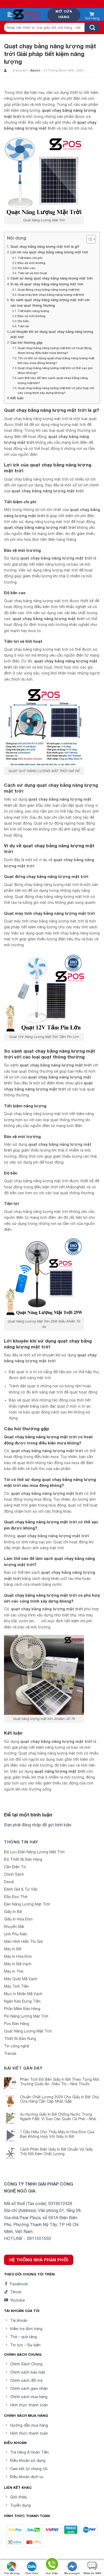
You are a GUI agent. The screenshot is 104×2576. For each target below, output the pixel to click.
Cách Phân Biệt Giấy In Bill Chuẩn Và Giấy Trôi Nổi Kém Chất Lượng (56, 2152)
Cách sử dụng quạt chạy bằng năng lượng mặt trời (51, 278)
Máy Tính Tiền (16, 1986)
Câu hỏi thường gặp (27, 343)
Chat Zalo (32, 2573)
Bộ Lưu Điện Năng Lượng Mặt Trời (34, 1852)
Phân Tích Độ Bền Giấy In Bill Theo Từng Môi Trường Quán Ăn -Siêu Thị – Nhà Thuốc (60, 2082)
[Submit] (92, 27)
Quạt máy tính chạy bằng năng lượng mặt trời (51, 295)
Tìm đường (12, 2573)
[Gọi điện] (52, 2565)
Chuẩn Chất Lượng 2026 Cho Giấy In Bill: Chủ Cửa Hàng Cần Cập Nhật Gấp (59, 2099)
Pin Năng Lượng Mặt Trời (26, 2016)
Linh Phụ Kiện (16, 1934)
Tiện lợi (23, 326)
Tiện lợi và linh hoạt (32, 273)
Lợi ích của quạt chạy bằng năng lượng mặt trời (49, 252)
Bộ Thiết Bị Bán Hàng (23, 1859)
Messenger (72, 2573)
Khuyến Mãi (14, 1927)
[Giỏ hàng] (92, 15)
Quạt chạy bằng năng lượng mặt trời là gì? (45, 247)
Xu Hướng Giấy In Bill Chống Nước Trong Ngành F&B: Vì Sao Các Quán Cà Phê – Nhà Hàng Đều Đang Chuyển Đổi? (58, 2117)
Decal (9, 1882)
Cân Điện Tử (15, 1867)
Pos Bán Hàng (17, 2024)
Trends (10, 2054)
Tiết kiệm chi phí (30, 258)
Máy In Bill (13, 1949)
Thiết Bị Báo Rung (20, 2039)
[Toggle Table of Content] (88, 239)
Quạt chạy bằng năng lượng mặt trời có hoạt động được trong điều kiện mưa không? (55, 350)
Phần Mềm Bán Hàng (22, 2009)
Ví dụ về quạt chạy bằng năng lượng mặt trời (47, 284)
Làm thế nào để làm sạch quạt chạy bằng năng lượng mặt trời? (53, 380)
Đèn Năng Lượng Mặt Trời (27, 1904)
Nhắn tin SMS (92, 2573)
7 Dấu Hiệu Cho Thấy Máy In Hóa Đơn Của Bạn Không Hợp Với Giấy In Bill (57, 2134)
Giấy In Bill (13, 1912)
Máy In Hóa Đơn (18, 1956)
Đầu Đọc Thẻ (16, 1897)
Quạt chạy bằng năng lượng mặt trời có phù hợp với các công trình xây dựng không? (56, 390)
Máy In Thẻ (14, 1971)
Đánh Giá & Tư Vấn (21, 1889)
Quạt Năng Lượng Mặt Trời (28, 2031)
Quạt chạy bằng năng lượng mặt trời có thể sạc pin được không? (55, 370)
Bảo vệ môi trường (31, 263)
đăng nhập (31, 1825)
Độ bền (23, 321)
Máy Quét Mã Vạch (21, 1979)
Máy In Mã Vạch (18, 1964)
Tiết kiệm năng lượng (33, 311)
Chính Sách (14, 1874)
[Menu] (10, 15)
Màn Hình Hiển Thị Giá (23, 1942)
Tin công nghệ (17, 2046)
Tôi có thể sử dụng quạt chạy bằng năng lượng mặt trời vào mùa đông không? (56, 360)
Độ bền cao (27, 268)
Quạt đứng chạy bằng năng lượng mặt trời (49, 289)
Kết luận (17, 398)
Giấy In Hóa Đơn (18, 1919)
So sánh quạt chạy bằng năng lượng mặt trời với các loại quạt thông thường (50, 303)
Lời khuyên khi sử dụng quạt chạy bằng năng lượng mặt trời (52, 334)
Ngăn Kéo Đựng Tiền (22, 2001)
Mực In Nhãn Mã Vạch (23, 1994)
